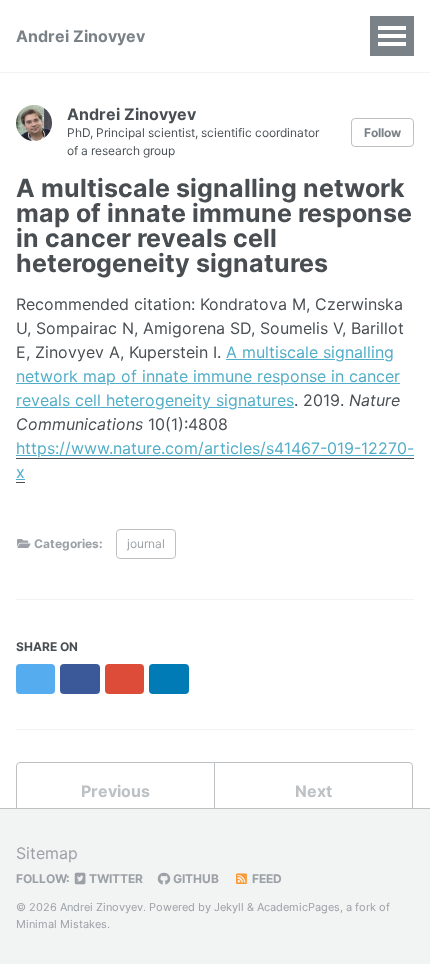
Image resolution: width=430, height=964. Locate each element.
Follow (382, 132)
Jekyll (229, 907)
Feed (265, 878)
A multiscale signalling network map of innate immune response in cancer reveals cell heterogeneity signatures (208, 376)
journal (146, 543)
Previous (115, 791)
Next (313, 791)
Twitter (114, 878)
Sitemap (47, 853)
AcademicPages (298, 907)
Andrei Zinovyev (80, 36)
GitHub (194, 878)
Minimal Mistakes (61, 924)
